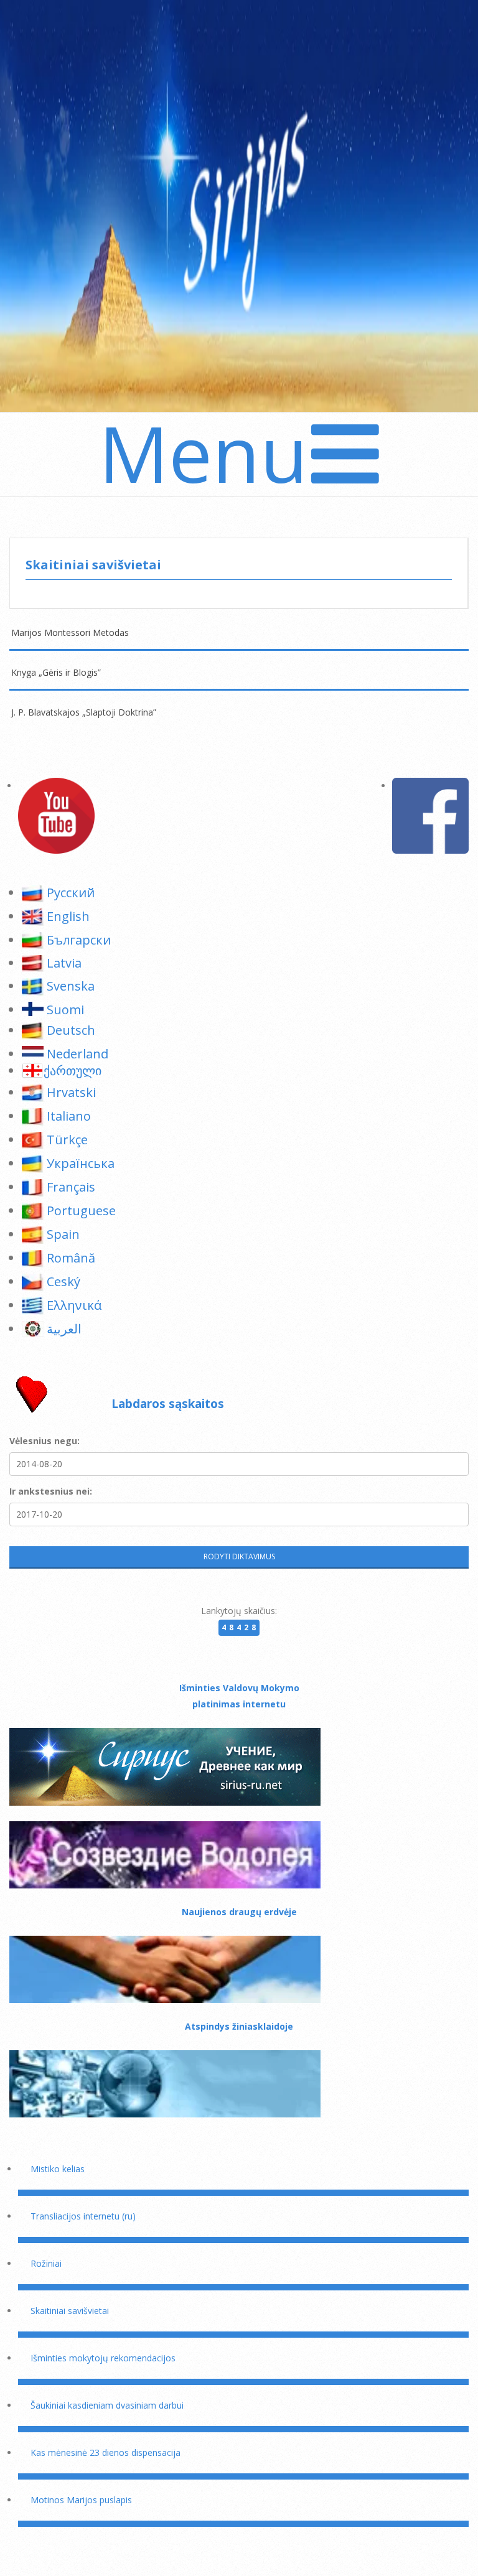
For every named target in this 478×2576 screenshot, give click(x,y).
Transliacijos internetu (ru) (83, 2216)
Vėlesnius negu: (45, 1441)
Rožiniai (46, 2263)
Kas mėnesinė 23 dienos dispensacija (105, 2452)
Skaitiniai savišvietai (70, 2311)
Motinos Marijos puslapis (81, 2500)
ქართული (73, 1071)
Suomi (65, 1010)
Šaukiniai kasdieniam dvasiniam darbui (107, 2405)
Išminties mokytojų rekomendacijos (103, 2358)
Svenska (71, 986)
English (68, 916)
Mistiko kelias (58, 2169)
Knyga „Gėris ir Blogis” (56, 672)
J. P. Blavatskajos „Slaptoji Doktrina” (84, 712)
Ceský (63, 1281)
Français (71, 1187)
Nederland (77, 1054)
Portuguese (81, 1211)
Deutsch (71, 1030)
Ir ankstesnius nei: (51, 1491)
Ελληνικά (74, 1305)
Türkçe (67, 1140)
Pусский (71, 893)
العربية (64, 1329)
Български (79, 940)
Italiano (69, 1116)
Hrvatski (71, 1092)
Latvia (64, 963)
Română (71, 1258)
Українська (81, 1163)
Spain (63, 1234)
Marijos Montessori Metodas (70, 632)
